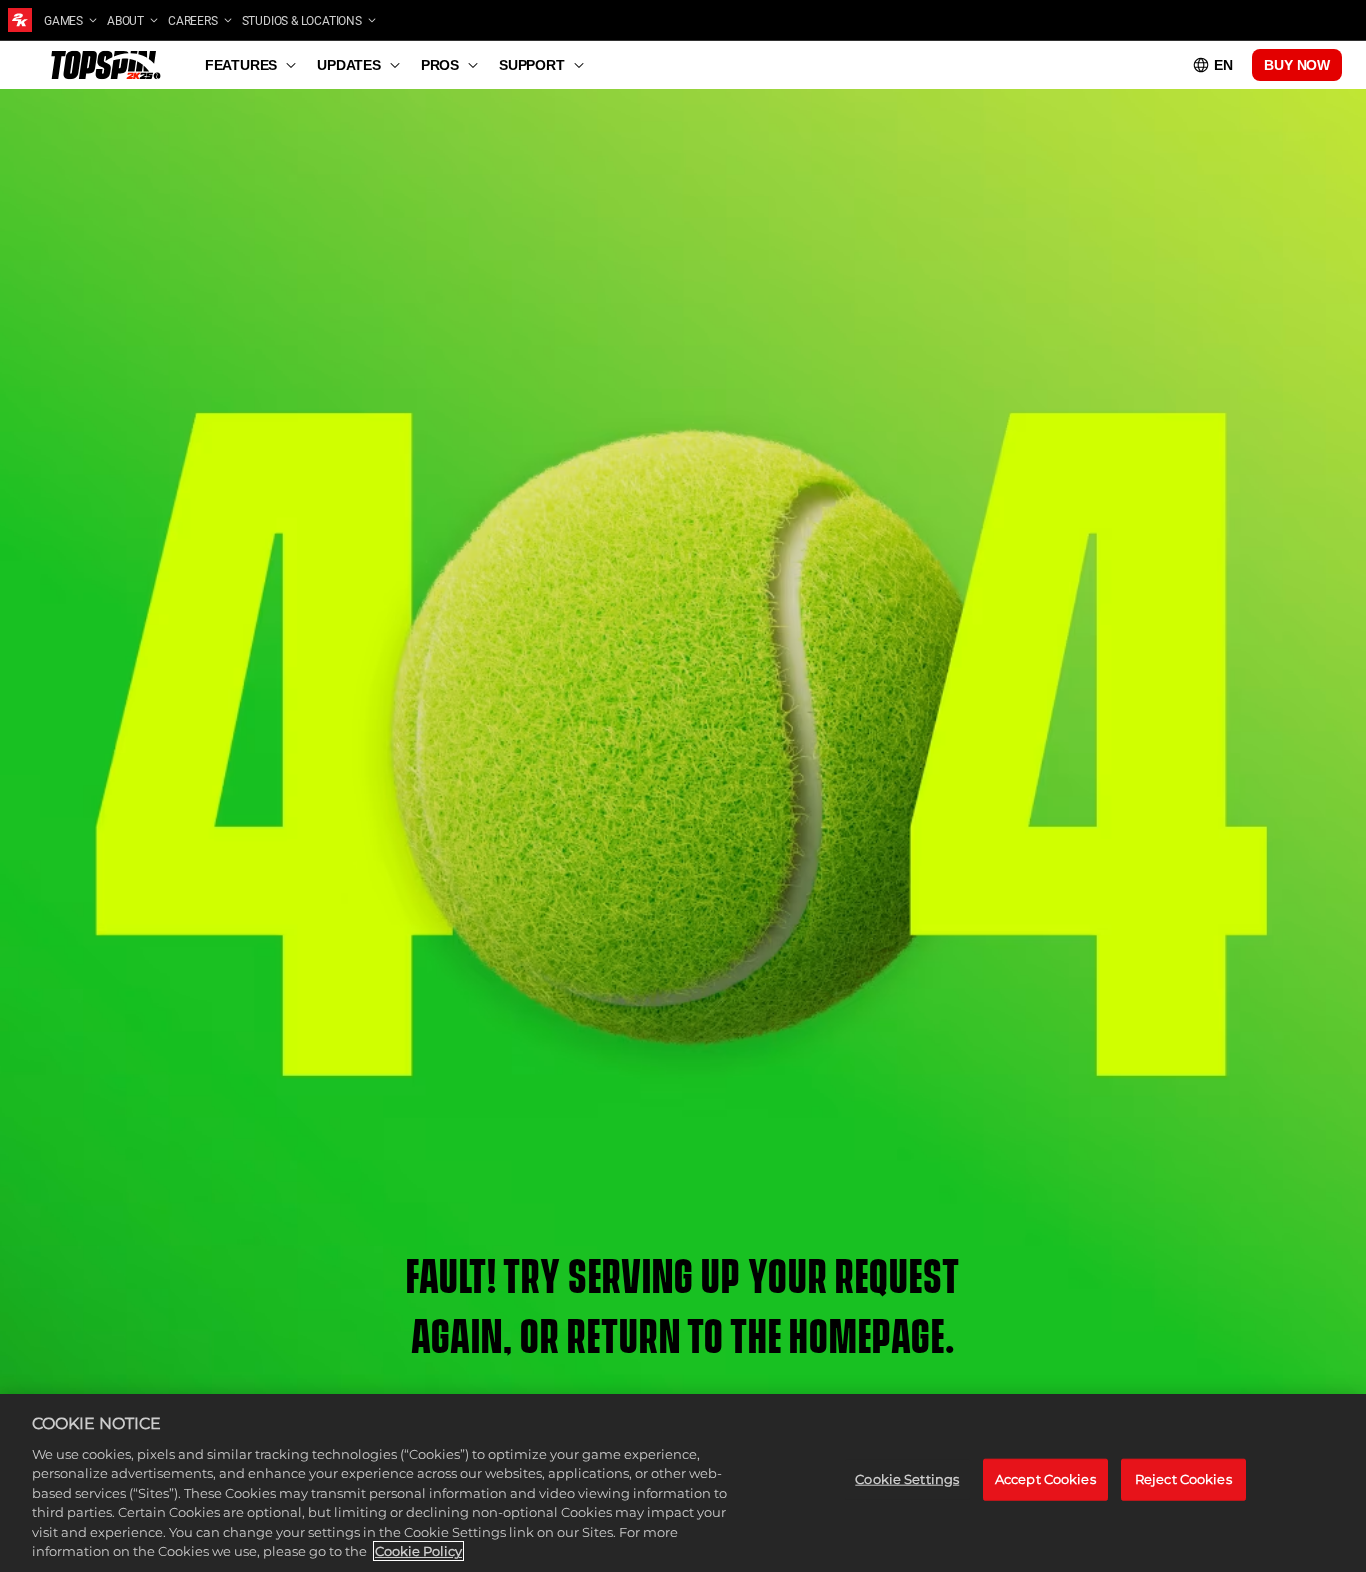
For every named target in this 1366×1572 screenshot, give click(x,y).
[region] (683, 1483)
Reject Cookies (1183, 1479)
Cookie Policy (418, 1551)
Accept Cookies (1045, 1479)
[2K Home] (20, 20)
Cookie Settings (907, 1479)
